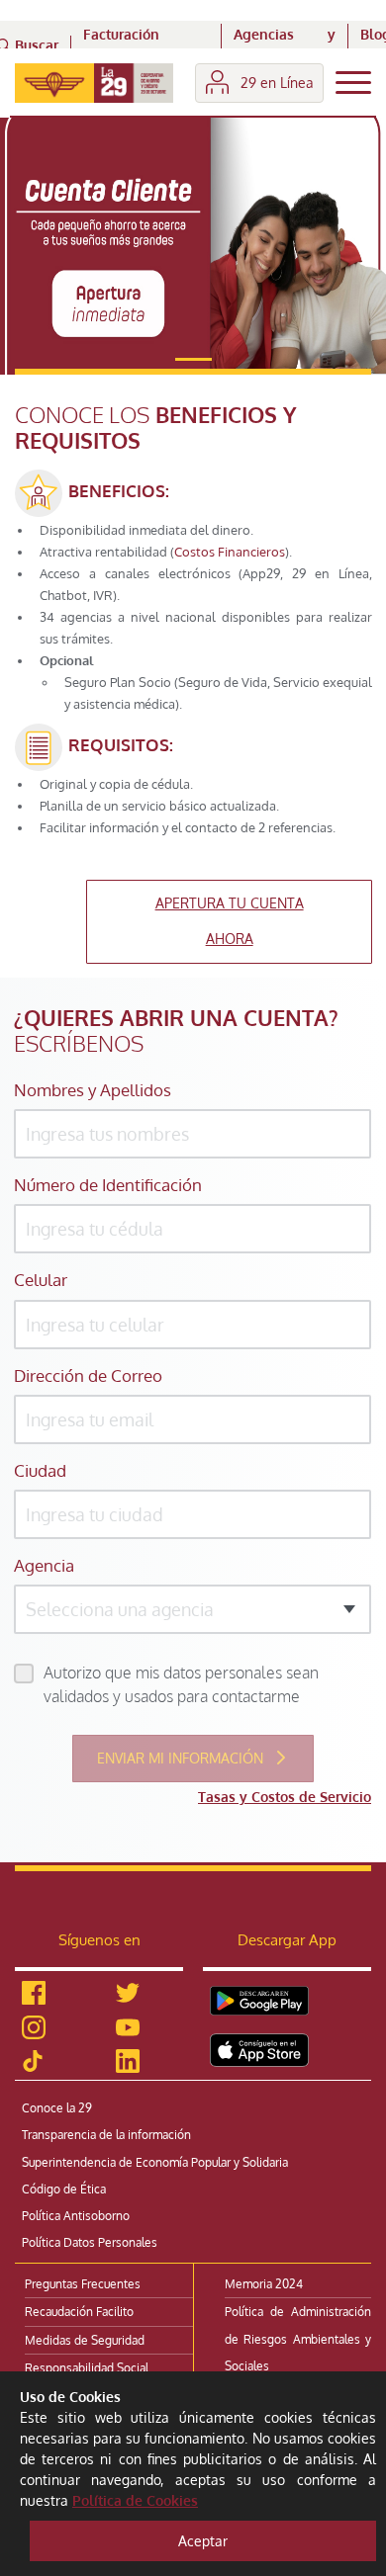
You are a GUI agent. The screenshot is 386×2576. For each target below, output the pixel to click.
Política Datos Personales (90, 2242)
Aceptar (203, 2541)
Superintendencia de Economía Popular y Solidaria (155, 2162)
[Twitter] (128, 1993)
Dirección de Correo (88, 1375)
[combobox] (193, 1609)
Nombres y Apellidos (93, 1090)
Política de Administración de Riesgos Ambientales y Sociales (298, 2338)
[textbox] (193, 1609)
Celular (41, 1280)
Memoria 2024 (264, 2284)
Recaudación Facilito (79, 2312)
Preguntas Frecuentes (83, 2284)
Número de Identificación (108, 1185)
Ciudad (40, 1470)
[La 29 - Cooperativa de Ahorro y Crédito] (94, 83)
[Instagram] (34, 2027)
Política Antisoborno (76, 2216)
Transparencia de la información (106, 2135)
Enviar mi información (182, 1758)
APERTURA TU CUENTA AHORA (230, 921)
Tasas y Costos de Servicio (285, 1797)
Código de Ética (64, 2189)
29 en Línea (277, 83)
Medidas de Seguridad (85, 2340)
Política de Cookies (135, 2500)
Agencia (44, 1565)
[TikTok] (33, 2061)
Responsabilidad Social (87, 2368)
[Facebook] (34, 1993)
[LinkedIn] (128, 2061)
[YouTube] (128, 2027)
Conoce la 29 (57, 2108)
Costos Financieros (230, 552)
